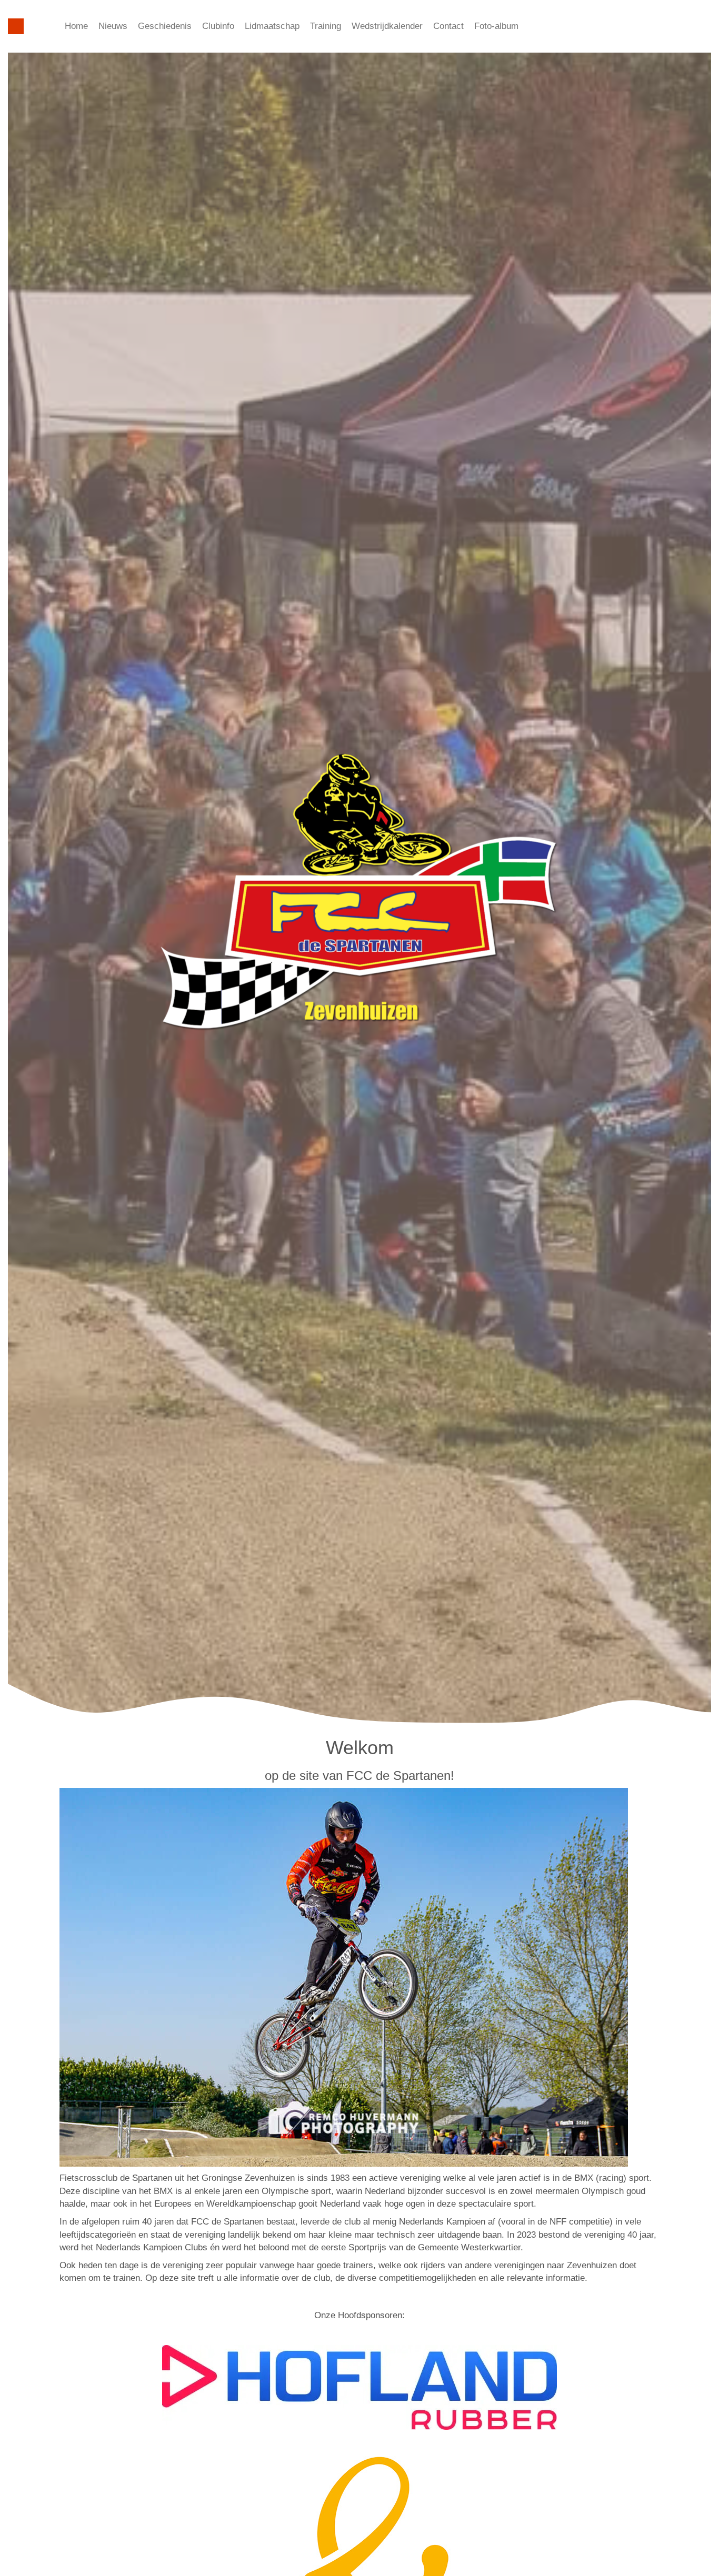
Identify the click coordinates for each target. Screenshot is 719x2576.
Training (326, 26)
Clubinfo (218, 26)
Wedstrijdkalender (387, 26)
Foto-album (496, 26)
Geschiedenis (165, 26)
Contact (448, 26)
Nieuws (113, 26)
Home (76, 26)
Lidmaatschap (272, 26)
